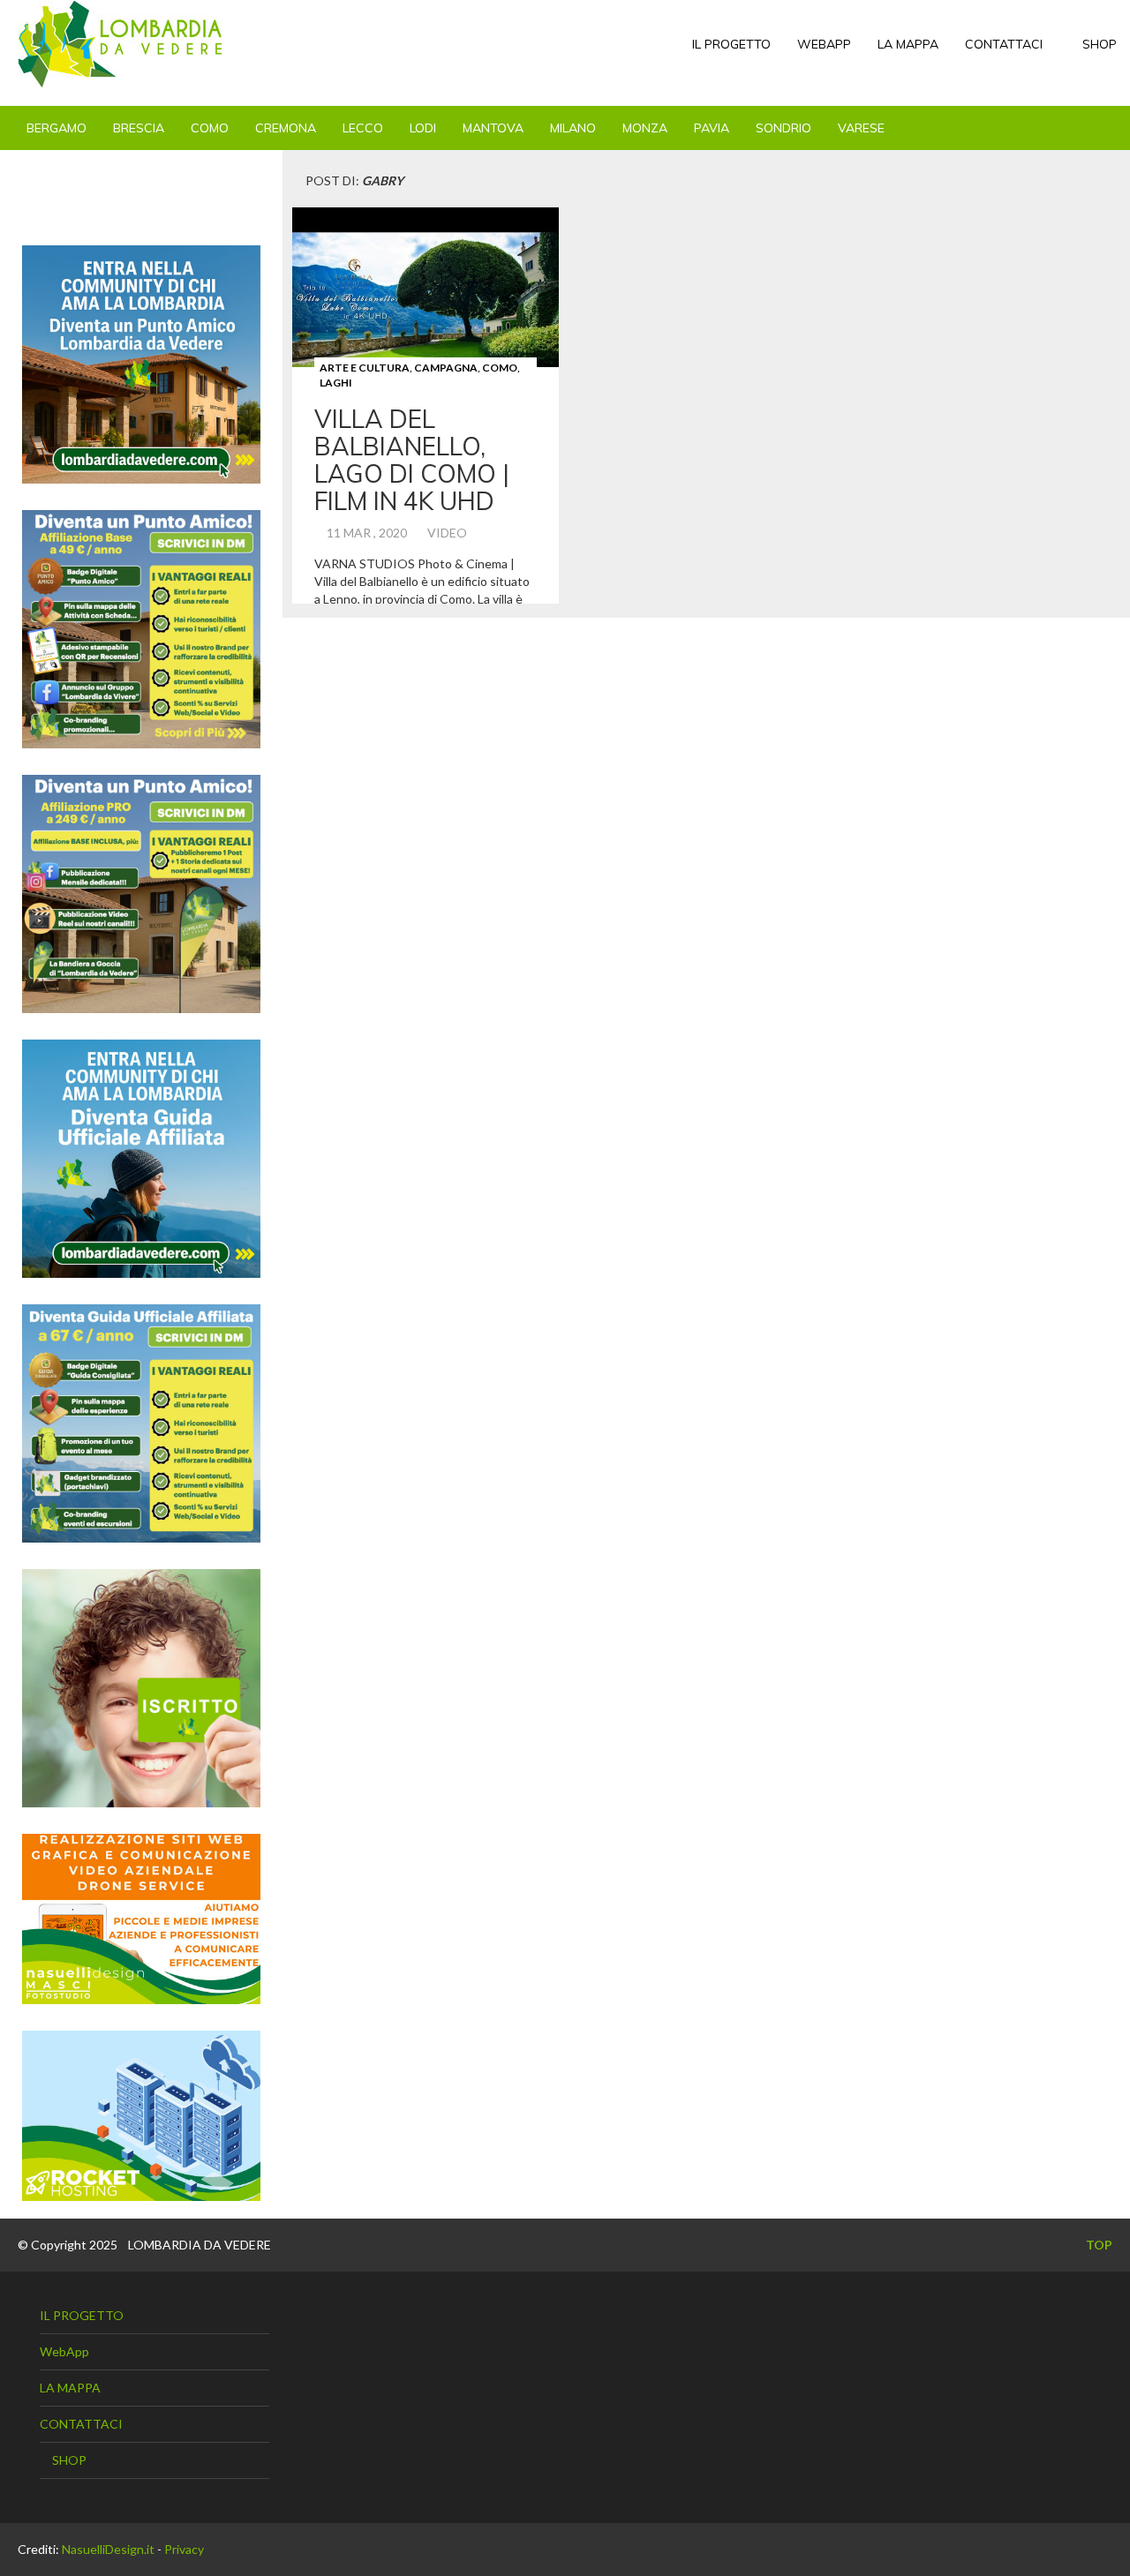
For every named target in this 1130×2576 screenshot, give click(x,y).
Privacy (184, 2549)
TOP (1098, 2245)
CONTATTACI (1004, 44)
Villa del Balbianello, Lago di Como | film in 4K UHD (412, 459)
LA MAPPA (908, 44)
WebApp (824, 44)
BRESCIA (139, 128)
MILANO (573, 128)
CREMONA (286, 128)
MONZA (645, 128)
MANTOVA (493, 128)
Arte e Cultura (365, 368)
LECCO (363, 128)
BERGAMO (56, 128)
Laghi (336, 383)
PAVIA (712, 128)
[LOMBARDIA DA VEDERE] (120, 44)
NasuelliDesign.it (108, 2549)
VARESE (861, 128)
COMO (210, 128)
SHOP (1098, 44)
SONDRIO (783, 128)
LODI (423, 128)
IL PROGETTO (731, 44)
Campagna (446, 368)
